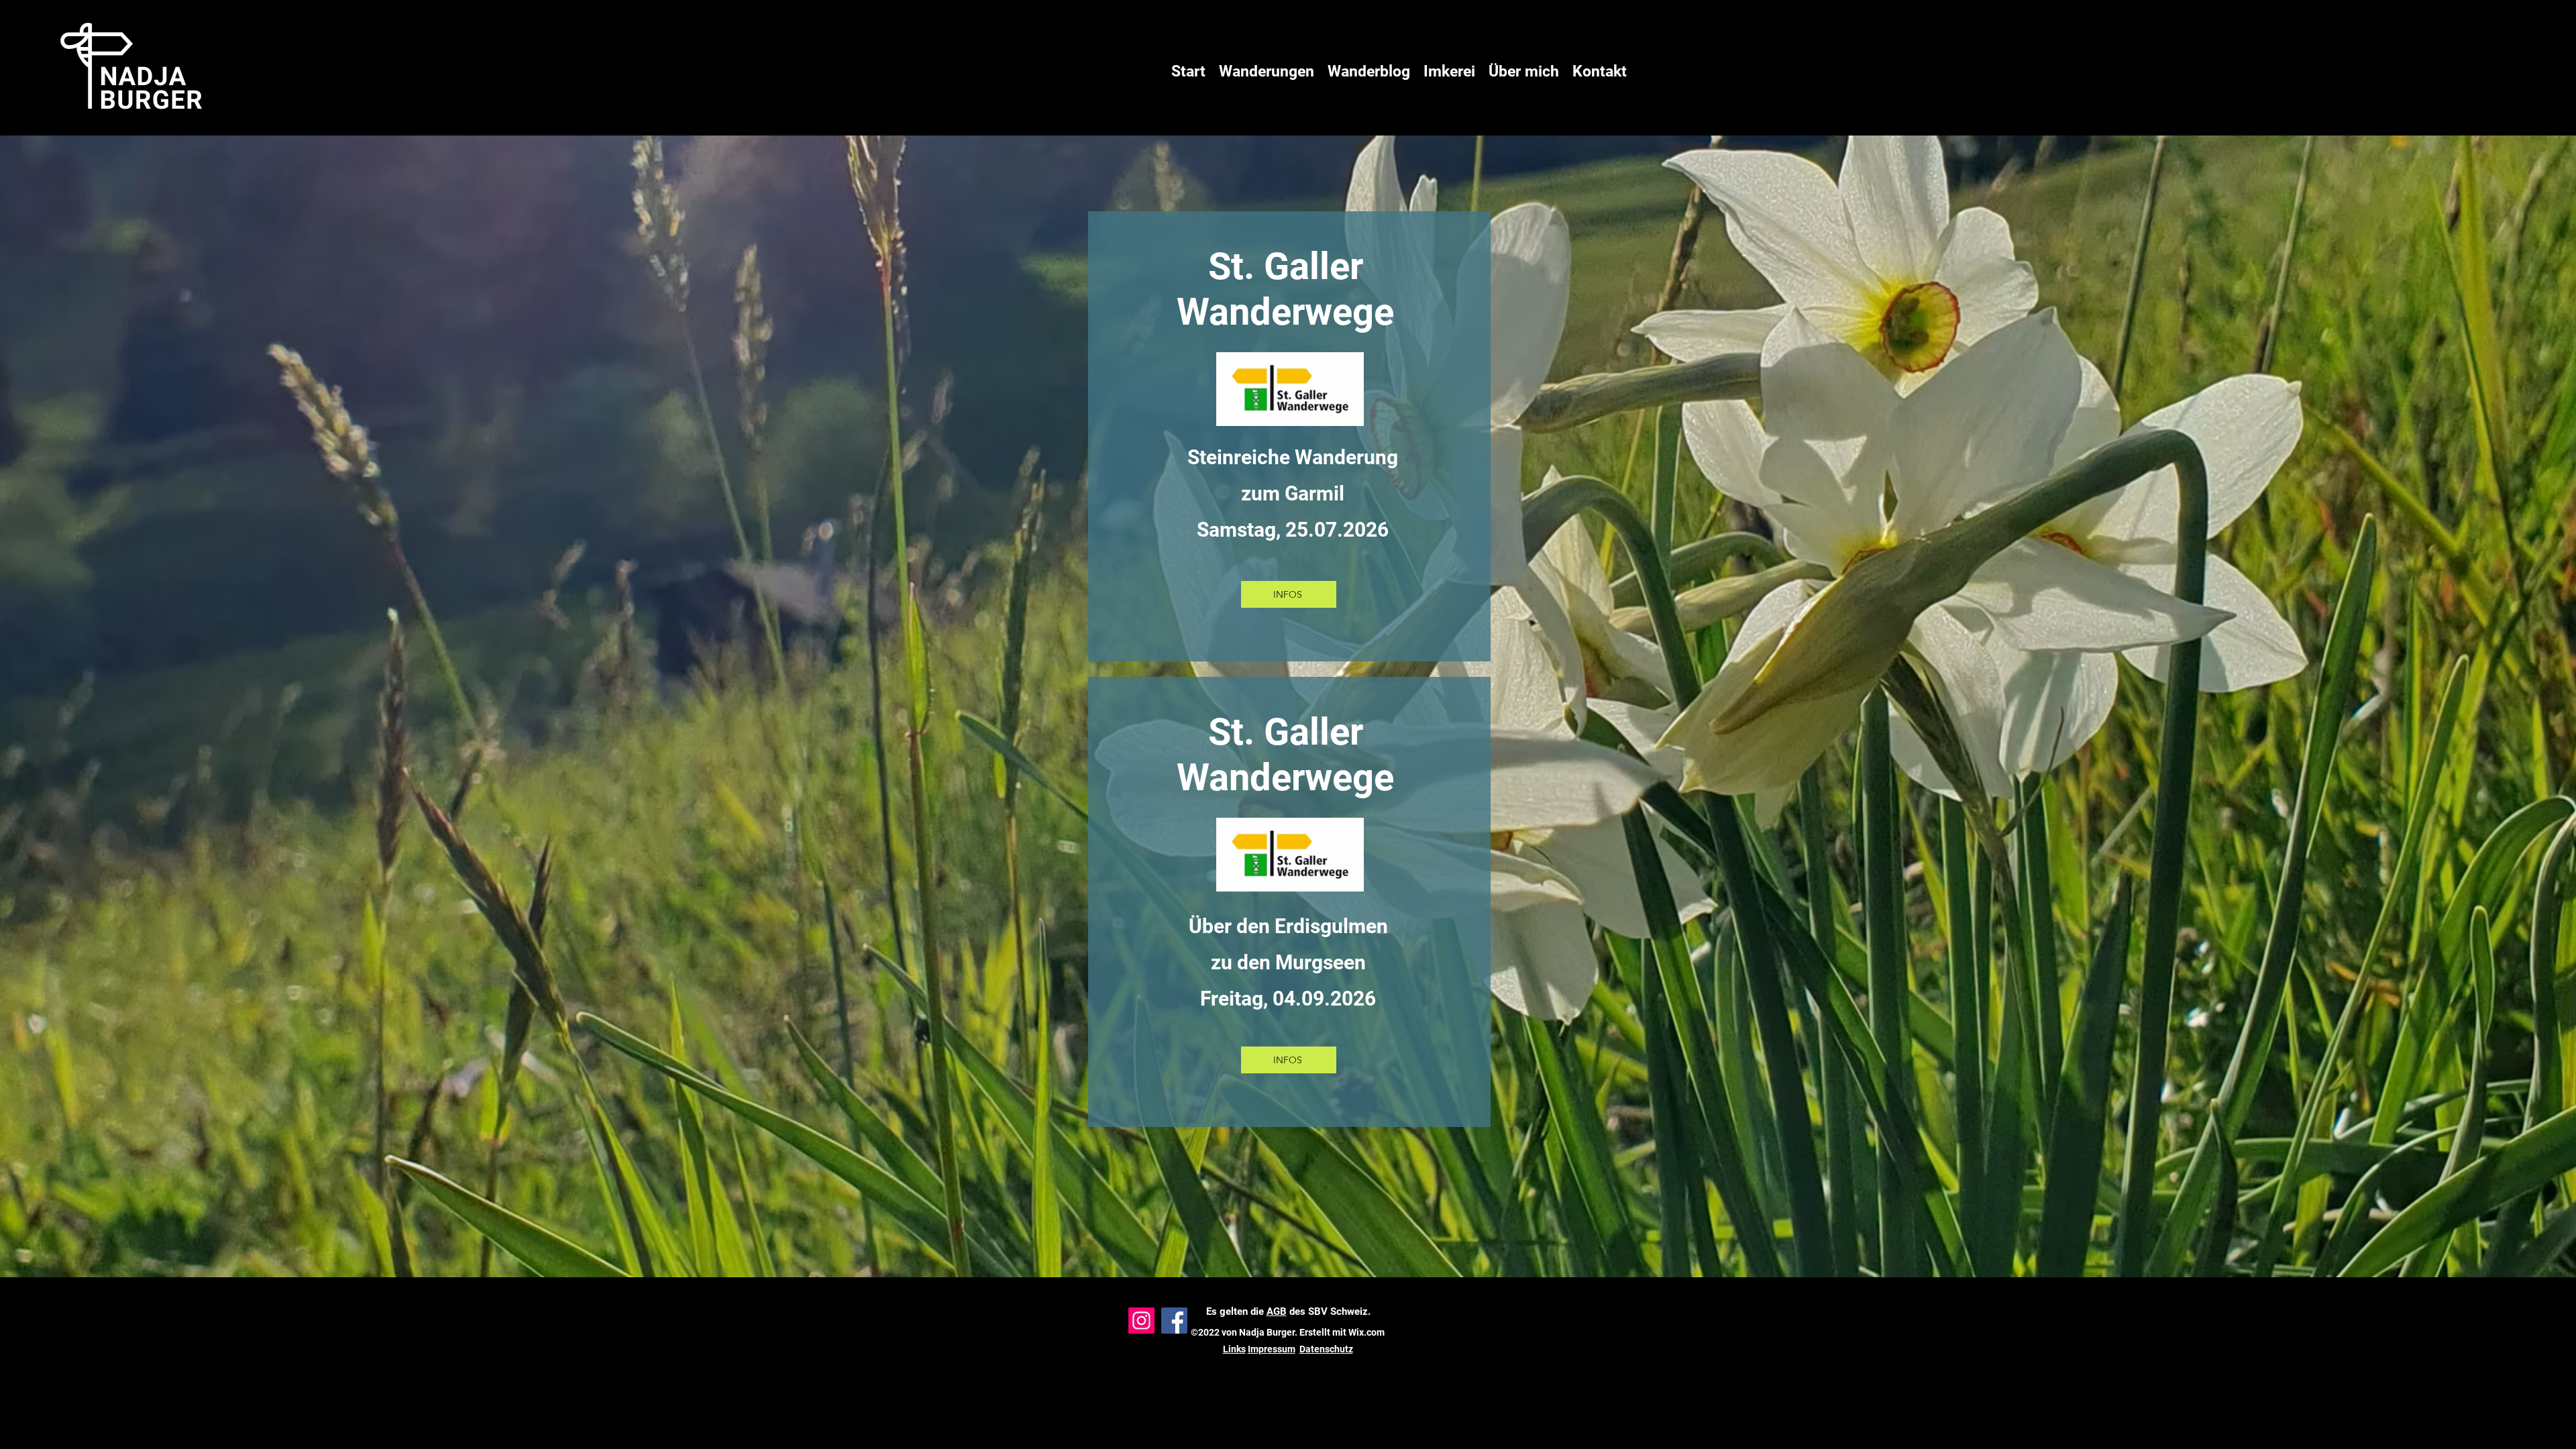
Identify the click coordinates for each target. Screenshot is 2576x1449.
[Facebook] (1174, 1321)
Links (1234, 1349)
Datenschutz (1326, 1349)
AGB (1277, 1311)
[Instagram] (1141, 1321)
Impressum (1272, 1349)
